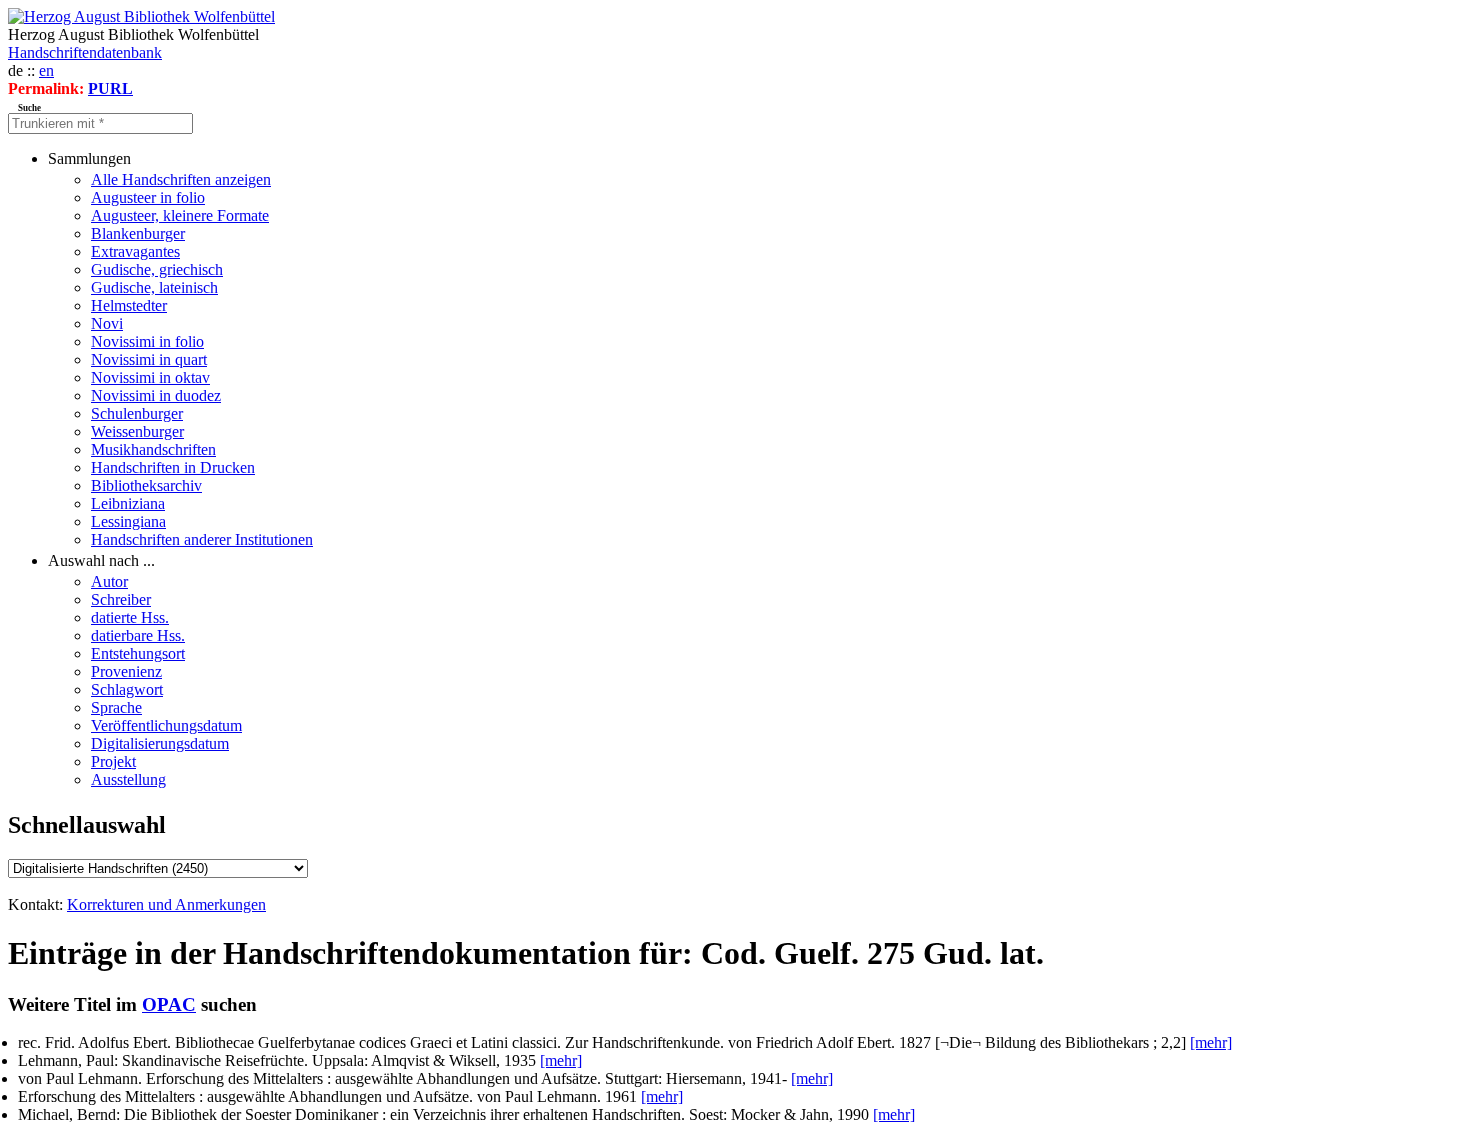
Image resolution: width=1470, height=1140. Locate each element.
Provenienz (126, 671)
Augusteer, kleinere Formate (180, 215)
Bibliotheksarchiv (146, 485)
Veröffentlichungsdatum (166, 725)
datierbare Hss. (138, 635)
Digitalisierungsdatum (160, 743)
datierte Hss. (130, 617)
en (46, 70)
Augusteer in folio (148, 197)
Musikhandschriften (153, 449)
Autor (109, 581)
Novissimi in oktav (150, 377)
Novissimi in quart (149, 359)
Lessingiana (128, 521)
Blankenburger (138, 233)
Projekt (113, 761)
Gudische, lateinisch (154, 287)
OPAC (169, 1004)
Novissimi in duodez (156, 395)
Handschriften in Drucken (173, 467)
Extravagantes (135, 251)
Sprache (116, 707)
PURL (110, 88)
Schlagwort (127, 689)
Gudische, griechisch (157, 269)
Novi (107, 323)
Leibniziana (128, 503)
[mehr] (1211, 1042)
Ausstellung (128, 779)
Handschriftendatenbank (85, 52)
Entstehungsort (138, 653)
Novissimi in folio (147, 341)
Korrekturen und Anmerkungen (166, 904)
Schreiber (121, 599)
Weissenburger (137, 431)
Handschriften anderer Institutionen (202, 539)
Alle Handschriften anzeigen (181, 179)
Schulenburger (137, 413)
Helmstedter (129, 305)
